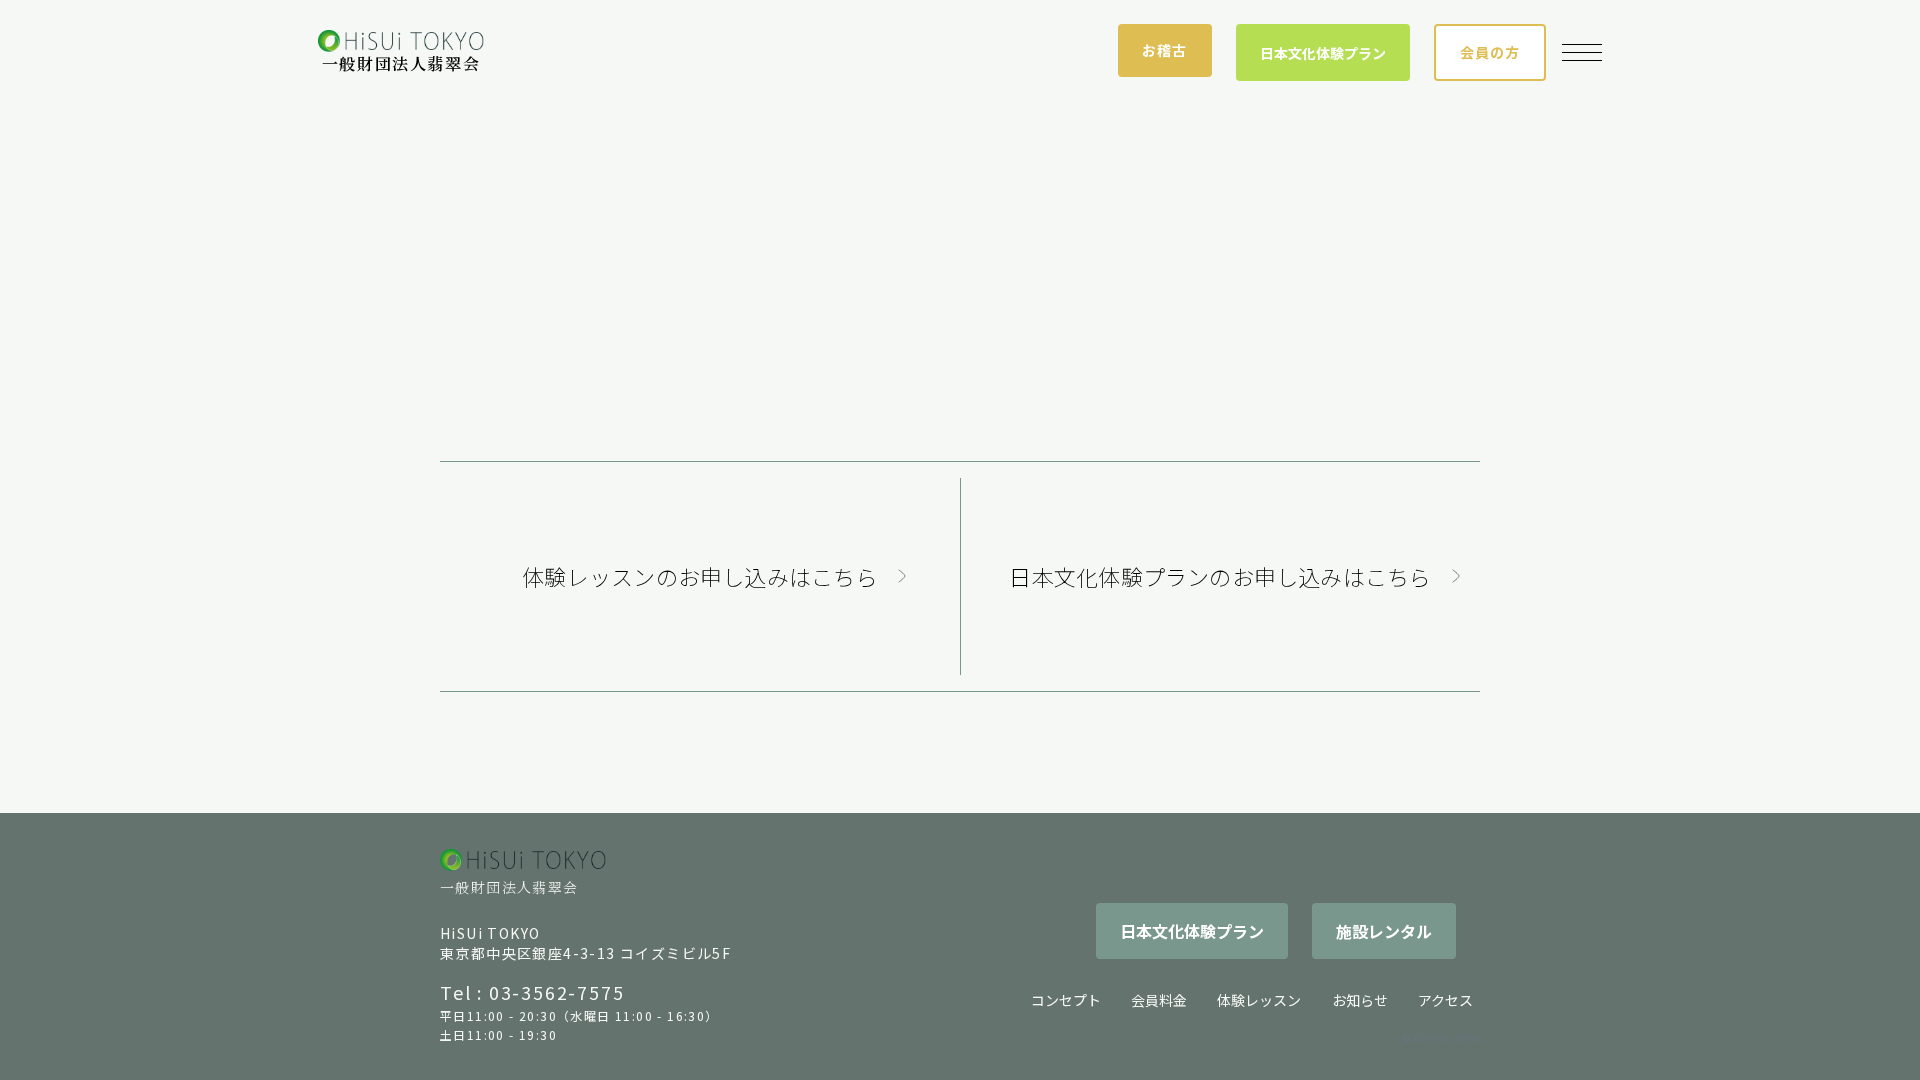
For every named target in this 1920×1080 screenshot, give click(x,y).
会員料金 (1159, 1000)
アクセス (1445, 1000)
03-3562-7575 (557, 992)
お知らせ (1360, 1000)
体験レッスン (1259, 1000)
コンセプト (1066, 1000)
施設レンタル (1384, 931)
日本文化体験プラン (1323, 53)
